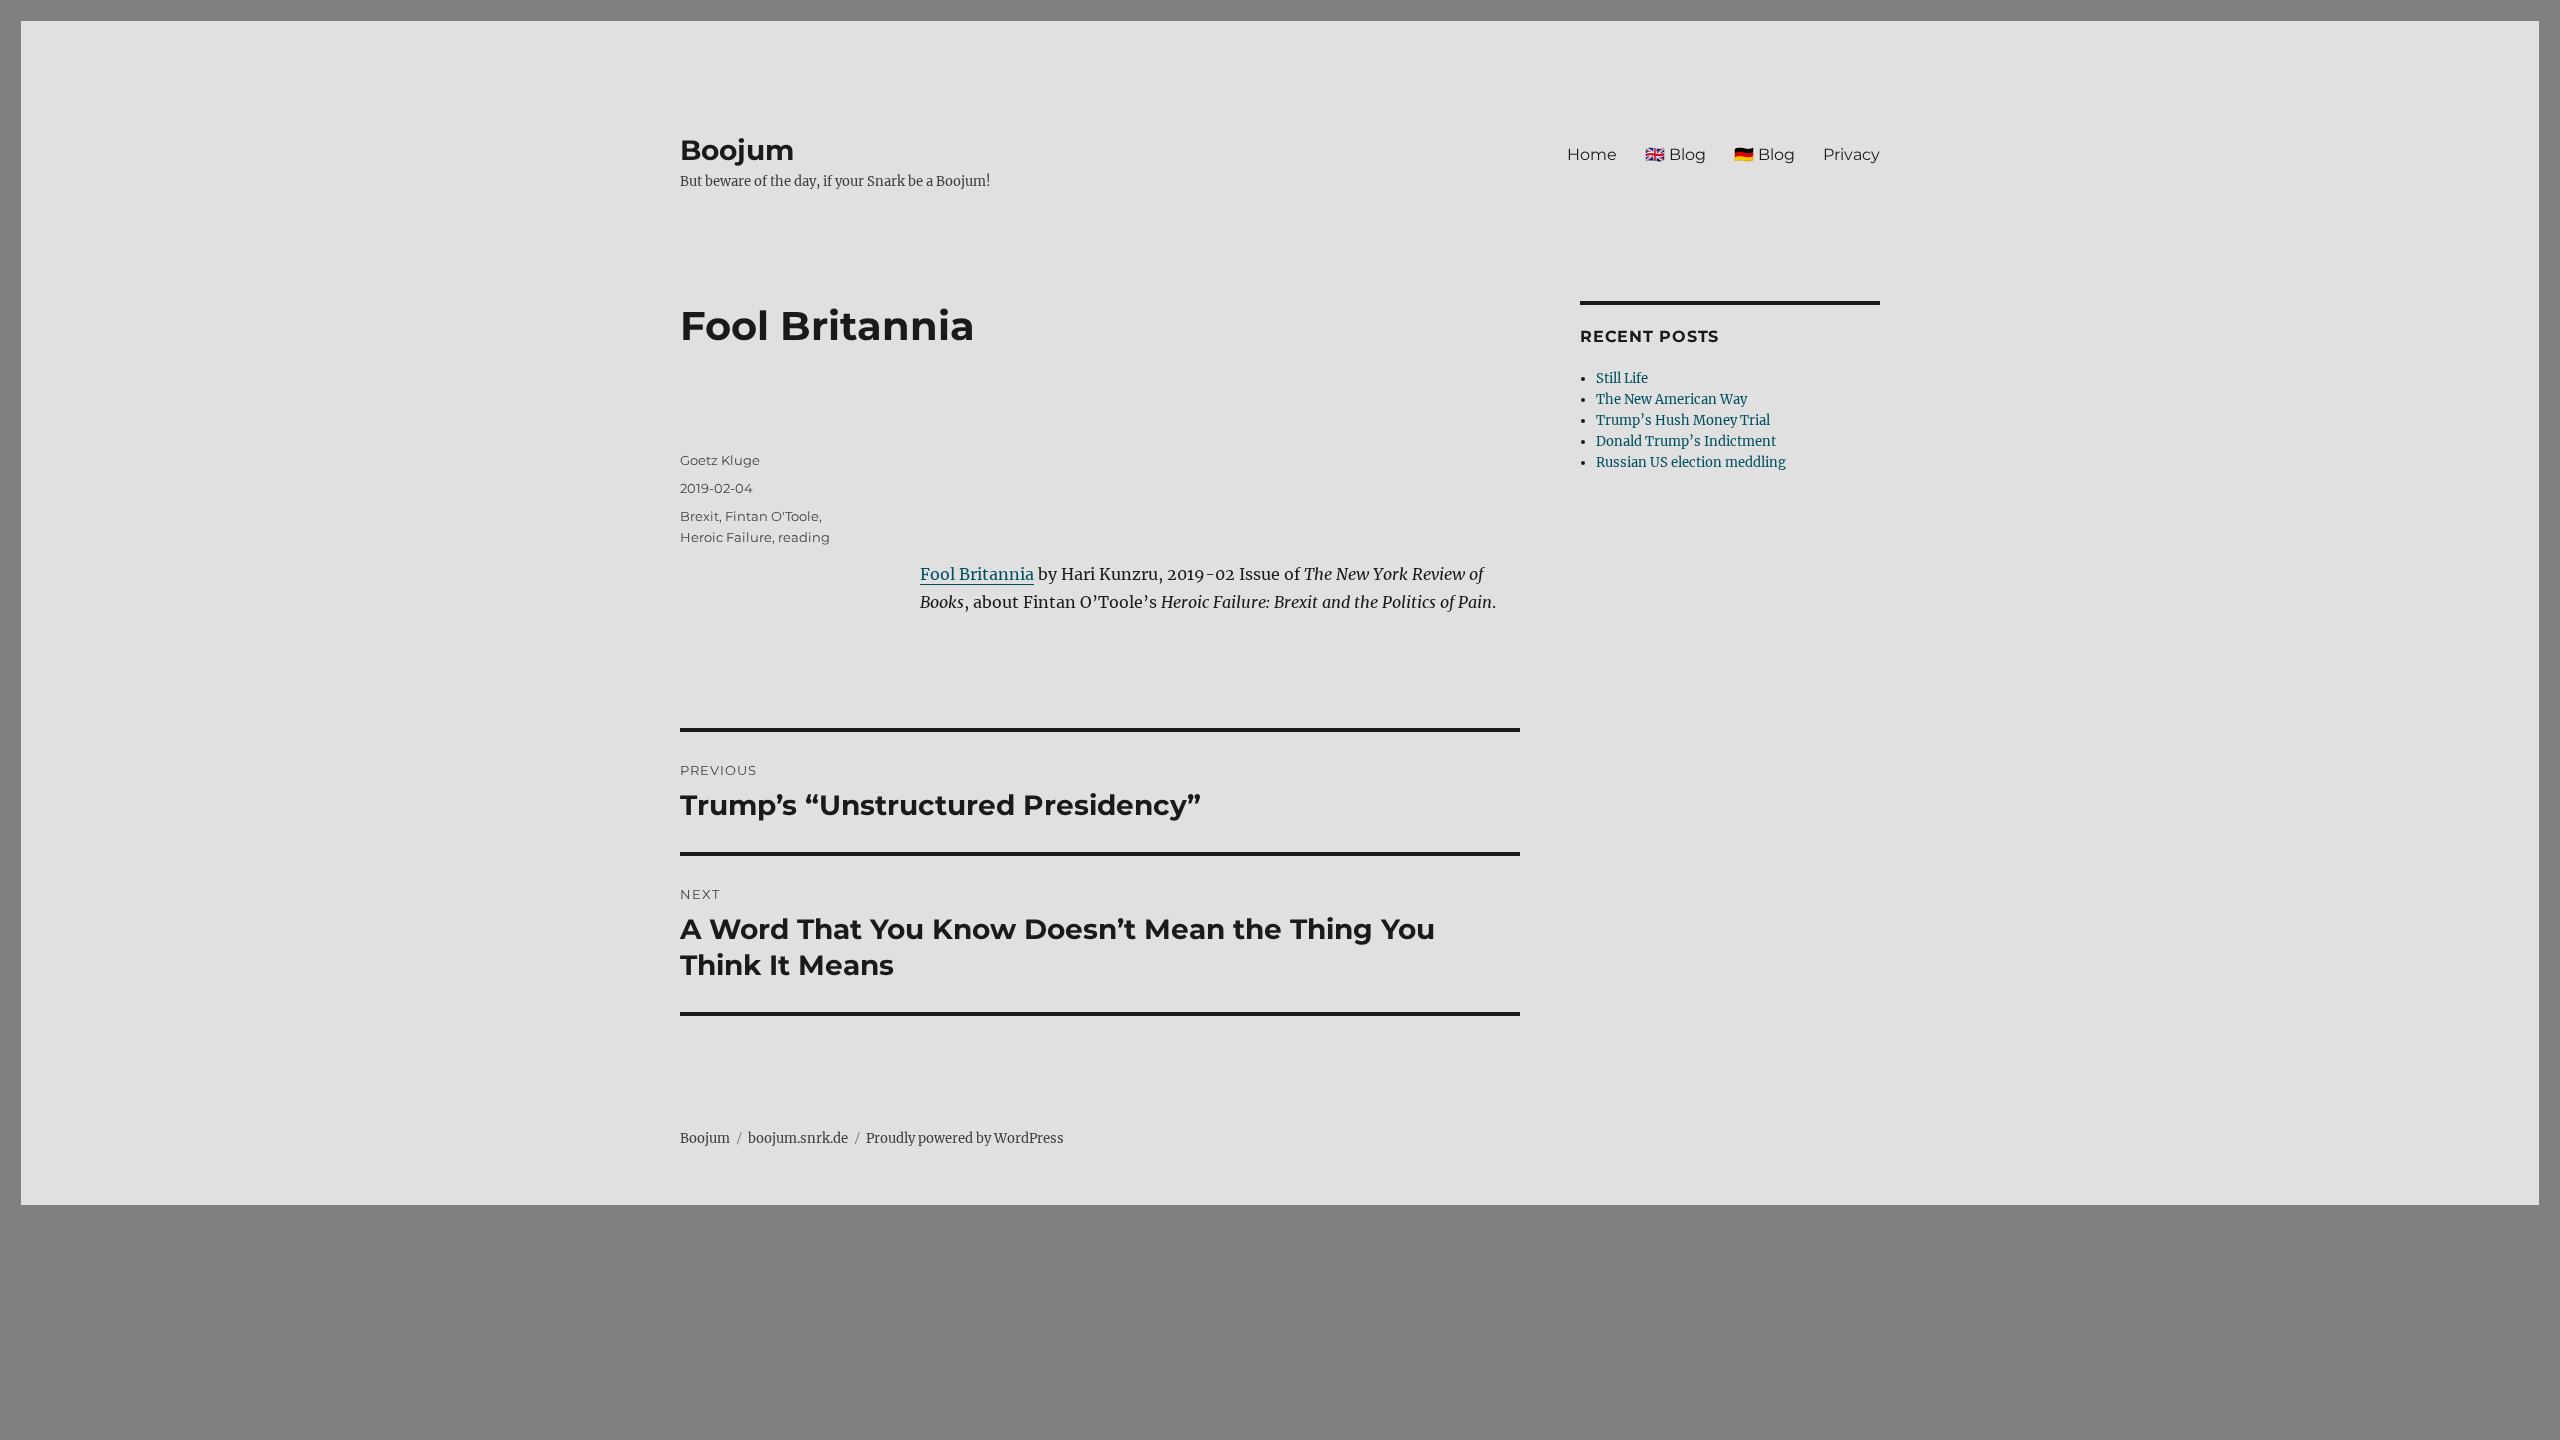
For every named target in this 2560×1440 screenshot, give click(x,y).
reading (804, 537)
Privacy (1851, 154)
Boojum (737, 150)
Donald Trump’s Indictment (1686, 441)
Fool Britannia (977, 574)
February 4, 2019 (1252, 518)
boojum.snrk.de (798, 1138)
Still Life (1622, 378)
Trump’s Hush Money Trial (1683, 420)
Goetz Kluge (720, 460)
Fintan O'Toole (772, 516)
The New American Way (1671, 399)
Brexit (699, 516)
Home (1592, 154)
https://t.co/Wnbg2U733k (1030, 462)
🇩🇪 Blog (1764, 154)
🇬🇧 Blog (1675, 154)
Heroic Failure (726, 537)
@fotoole (1381, 406)
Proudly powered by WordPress (965, 1138)
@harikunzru (1230, 406)
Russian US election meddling (1691, 462)
